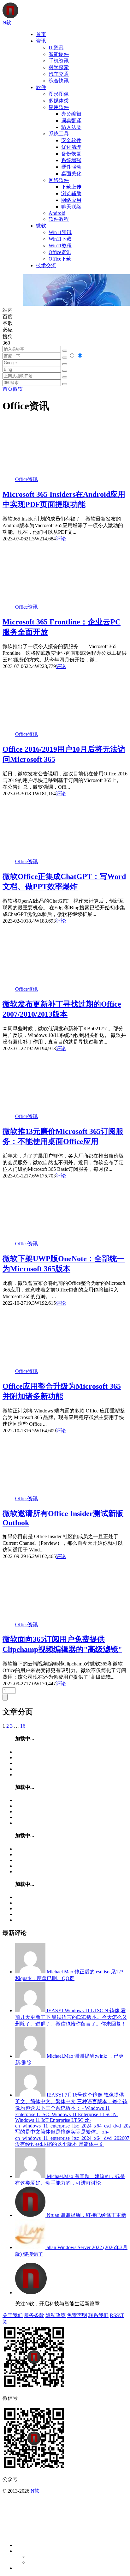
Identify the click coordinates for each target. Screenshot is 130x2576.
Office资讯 (60, 252)
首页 (41, 34)
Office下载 (60, 259)
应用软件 (59, 107)
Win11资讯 (60, 232)
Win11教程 (60, 246)
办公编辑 (71, 114)
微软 (41, 226)
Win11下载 (60, 239)
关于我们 (13, 2315)
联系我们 (98, 2315)
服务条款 (34, 2315)
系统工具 (59, 134)
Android (57, 213)
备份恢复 (71, 154)
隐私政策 (56, 2315)
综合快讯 (59, 81)
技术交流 (46, 265)
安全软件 (71, 140)
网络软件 (59, 180)
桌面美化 (71, 174)
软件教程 (59, 219)
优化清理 (71, 147)
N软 (35, 2491)
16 (23, 1726)
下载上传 (71, 187)
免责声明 (77, 2315)
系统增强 (71, 160)
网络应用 (71, 200)
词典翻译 (71, 120)
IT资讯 (56, 48)
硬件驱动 (71, 167)
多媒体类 (59, 101)
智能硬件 (59, 54)
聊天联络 (71, 207)
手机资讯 (59, 61)
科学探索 (59, 67)
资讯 (41, 41)
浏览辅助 (71, 193)
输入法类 (71, 127)
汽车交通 (59, 74)
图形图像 (59, 94)
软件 (41, 87)
